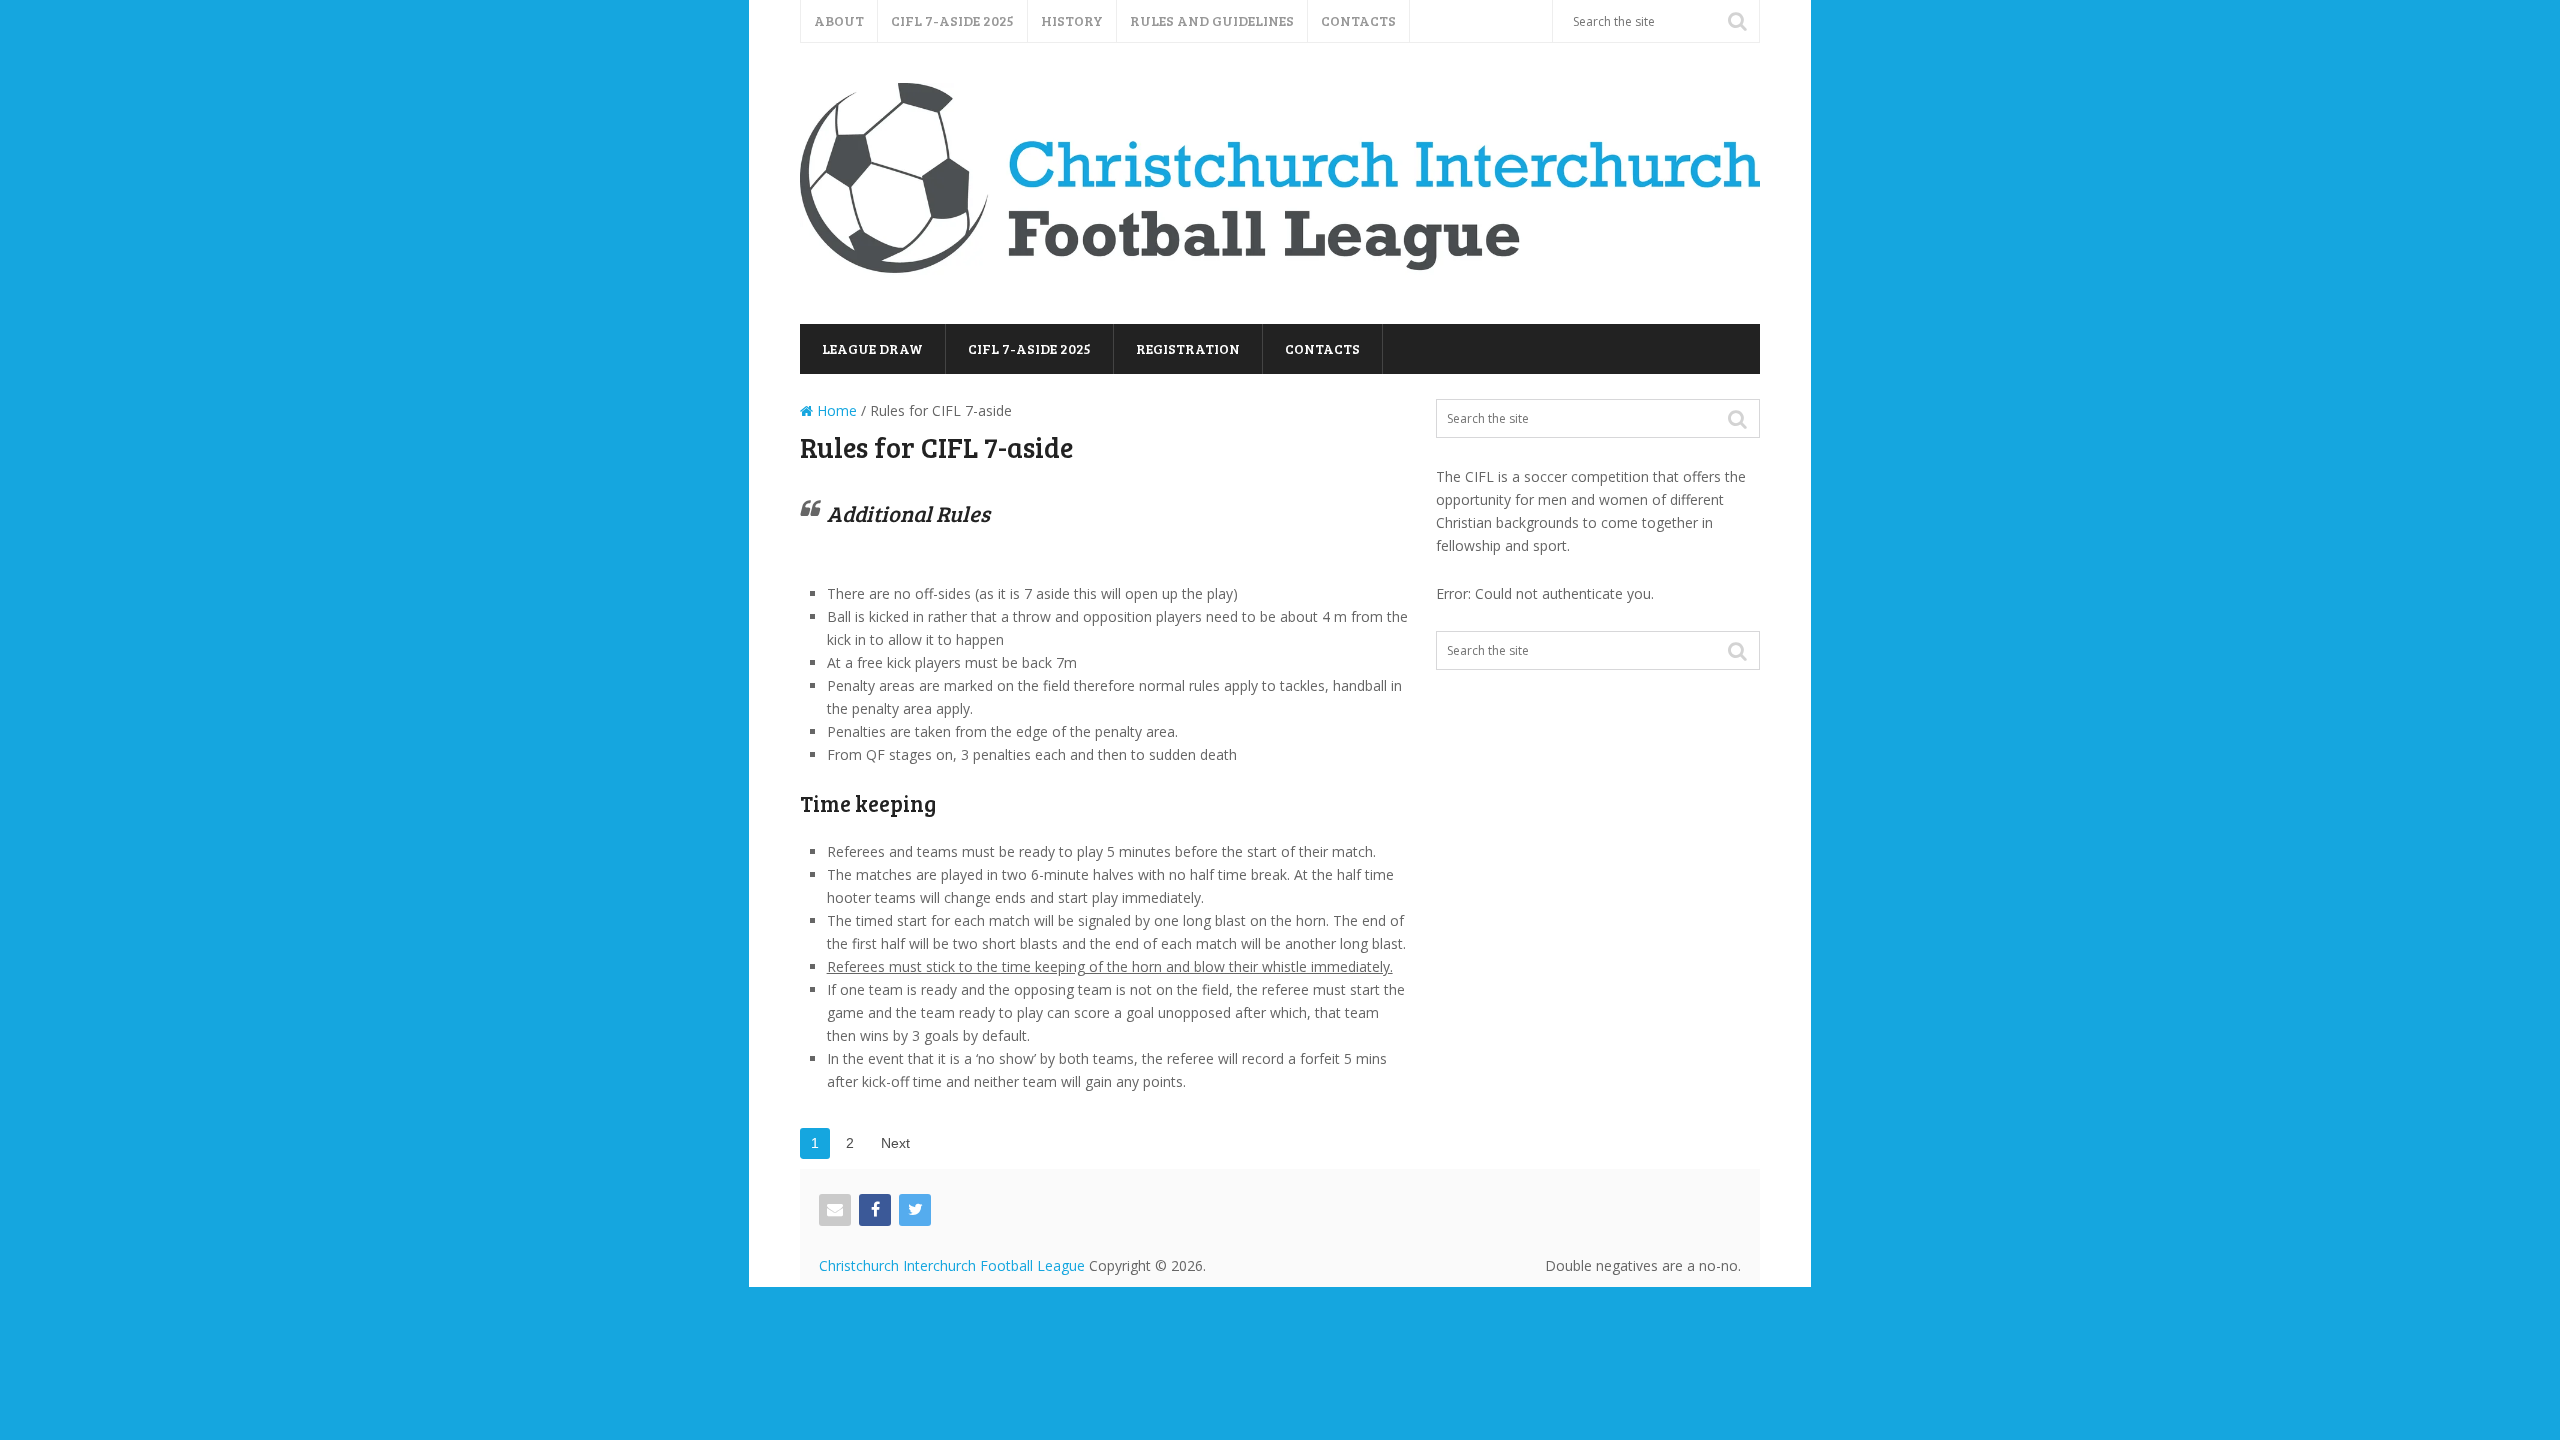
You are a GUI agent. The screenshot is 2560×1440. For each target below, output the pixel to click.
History (1072, 20)
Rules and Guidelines (1212, 20)
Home (835, 410)
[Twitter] (915, 1210)
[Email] (835, 1210)
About (839, 20)
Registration (1188, 348)
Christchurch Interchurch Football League (952, 1265)
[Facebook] (875, 1210)
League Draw (872, 348)
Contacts (1358, 20)
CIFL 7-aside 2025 (952, 20)
